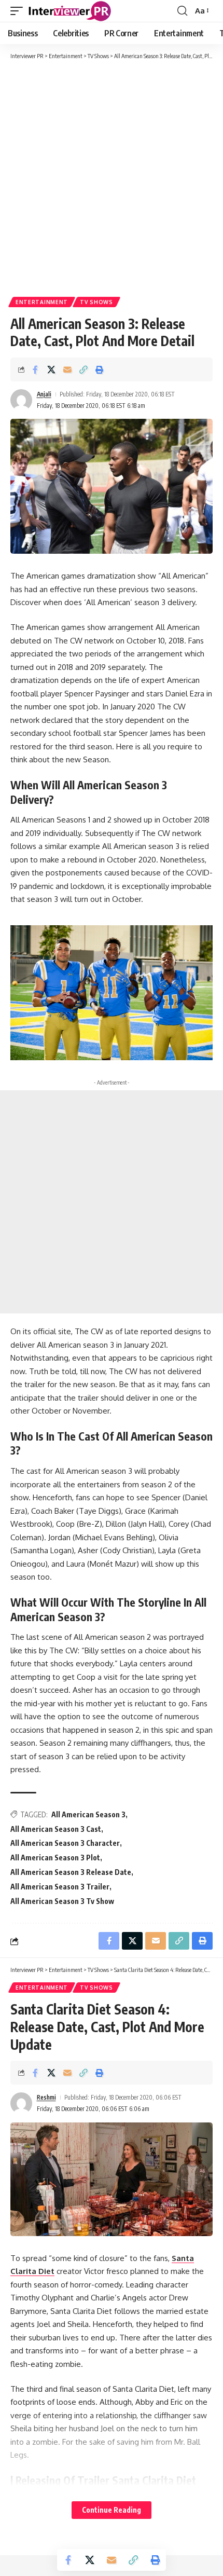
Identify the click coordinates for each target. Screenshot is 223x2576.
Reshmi (46, 2097)
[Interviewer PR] (70, 11)
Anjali (44, 394)
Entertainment (42, 302)
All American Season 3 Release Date (71, 1872)
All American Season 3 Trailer (60, 1887)
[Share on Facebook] (35, 369)
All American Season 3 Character (65, 1843)
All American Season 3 (88, 1814)
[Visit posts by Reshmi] (21, 2103)
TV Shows (96, 302)
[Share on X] (51, 369)
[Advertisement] (112, 177)
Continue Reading (112, 2510)
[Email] (67, 369)
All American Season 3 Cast (56, 1829)
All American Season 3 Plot (55, 1858)
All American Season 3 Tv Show (62, 1901)
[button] (19, 11)
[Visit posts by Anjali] (21, 400)
